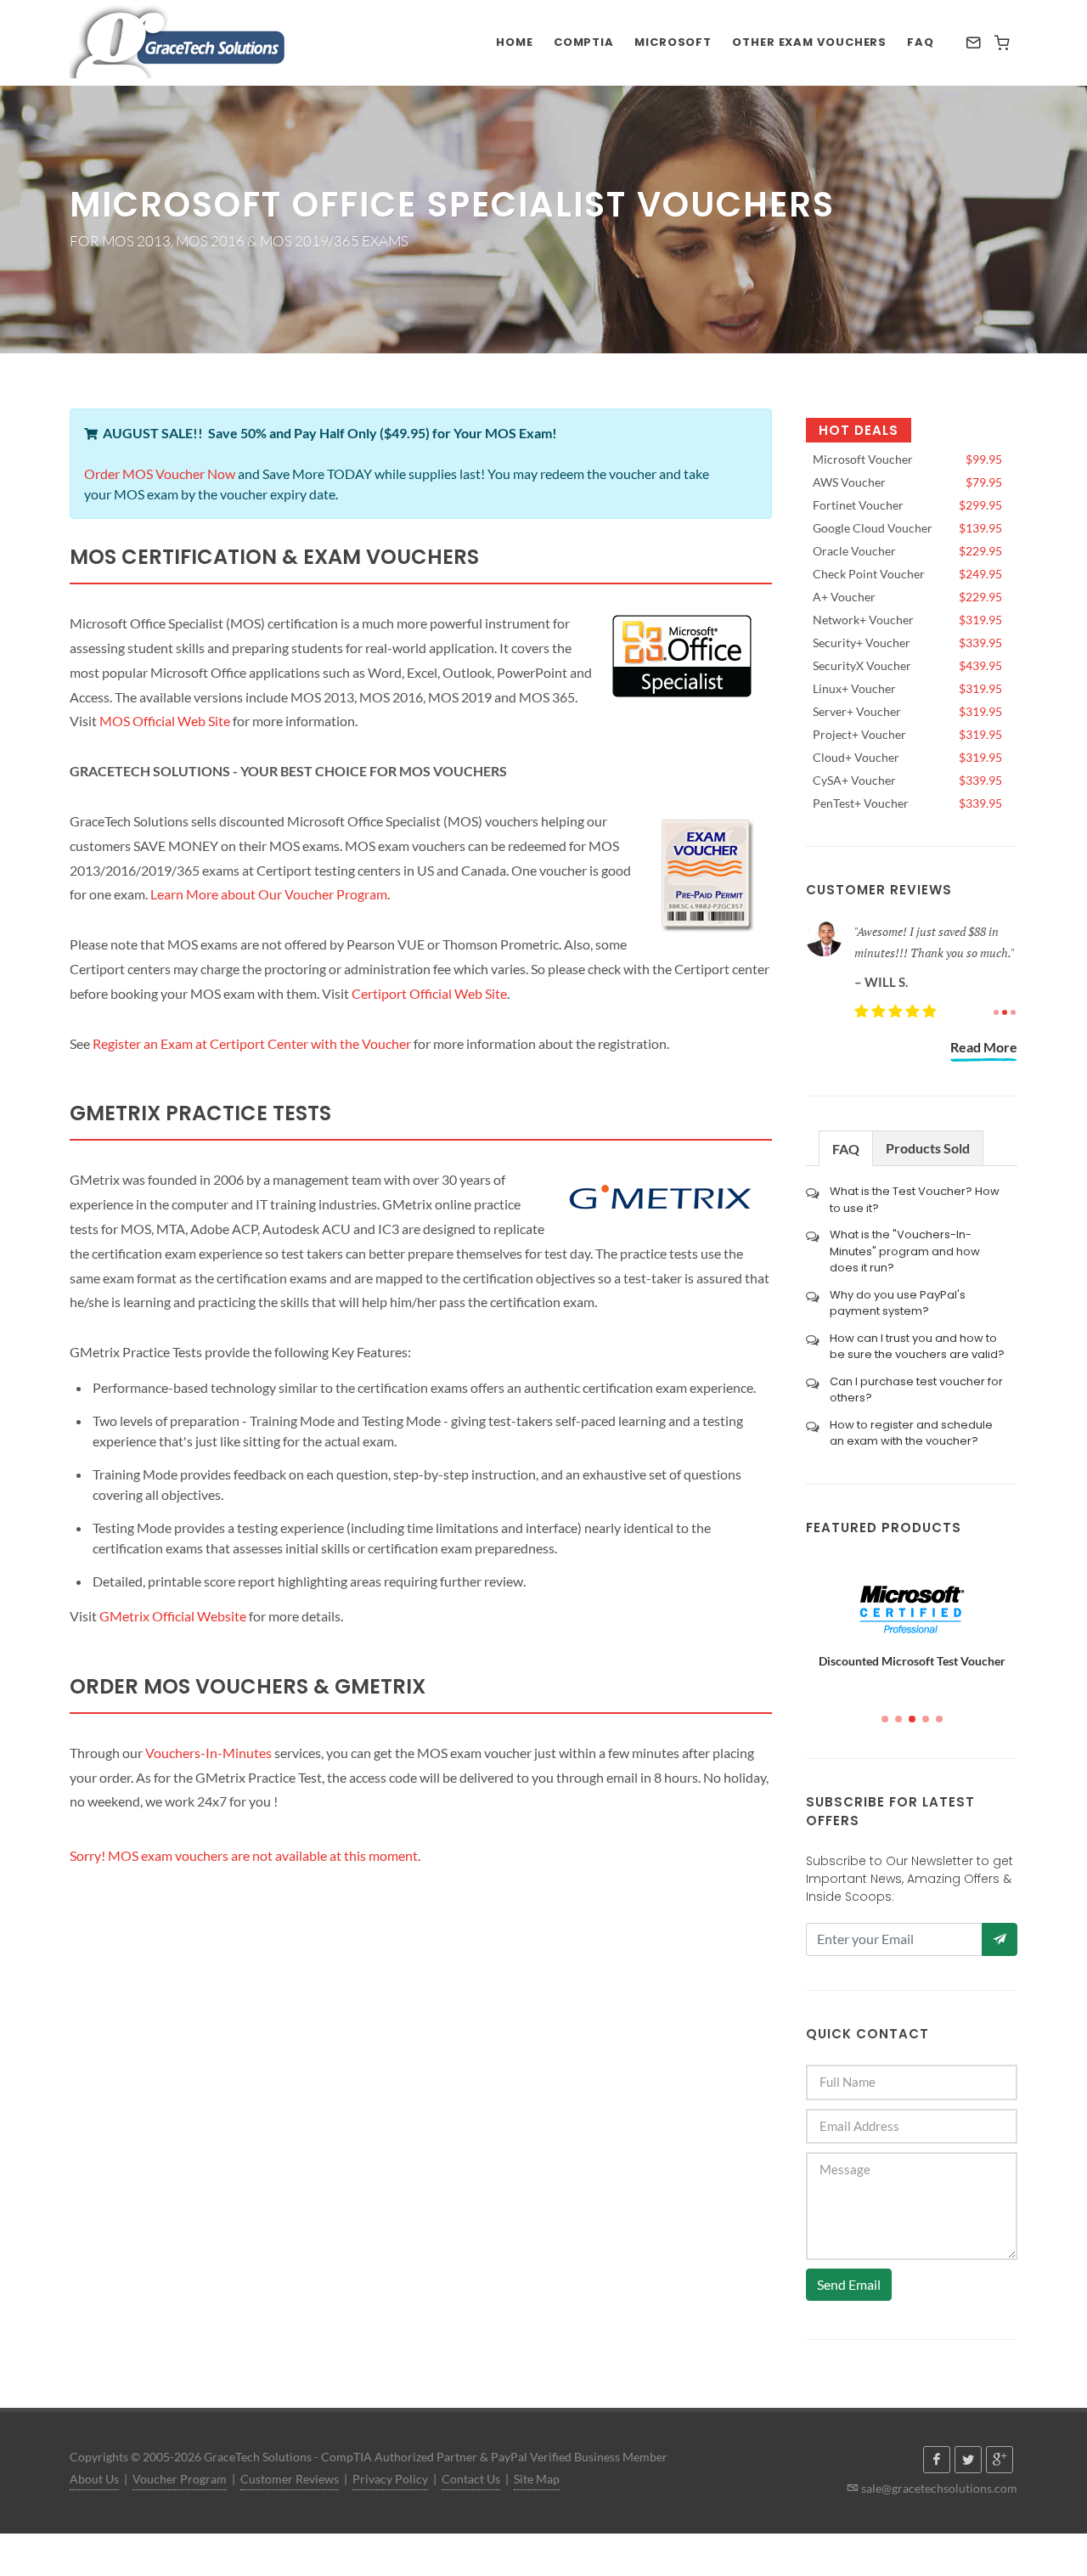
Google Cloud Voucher (907, 528)
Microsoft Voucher (907, 459)
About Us (94, 2479)
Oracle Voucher (907, 551)
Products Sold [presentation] (928, 1148)
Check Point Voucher (907, 574)
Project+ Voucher (907, 734)
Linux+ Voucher (907, 688)
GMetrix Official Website (173, 1616)
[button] (885, 1719)
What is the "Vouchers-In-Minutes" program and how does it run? (905, 1251)
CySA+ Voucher (907, 780)
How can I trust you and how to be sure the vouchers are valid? (917, 1347)
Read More (984, 1047)
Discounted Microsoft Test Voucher (912, 1661)
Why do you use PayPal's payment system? (898, 1303)
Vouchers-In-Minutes (208, 1753)
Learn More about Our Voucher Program (269, 894)
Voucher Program (180, 2479)
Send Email (849, 2284)
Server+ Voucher (907, 711)
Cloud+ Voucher (907, 757)
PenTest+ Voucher (907, 803)
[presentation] (791, 1623)
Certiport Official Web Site (429, 993)
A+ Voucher (907, 597)
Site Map (537, 2479)
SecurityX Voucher (907, 665)
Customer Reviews (290, 2479)
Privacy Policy (390, 2479)
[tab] (846, 1148)
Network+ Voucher (907, 620)
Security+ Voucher (907, 643)
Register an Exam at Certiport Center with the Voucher (252, 1043)
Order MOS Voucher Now (160, 473)
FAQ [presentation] (846, 1149)
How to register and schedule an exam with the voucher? (911, 1433)
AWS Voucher (907, 482)
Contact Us (471, 2479)
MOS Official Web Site (165, 721)
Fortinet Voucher (907, 505)
